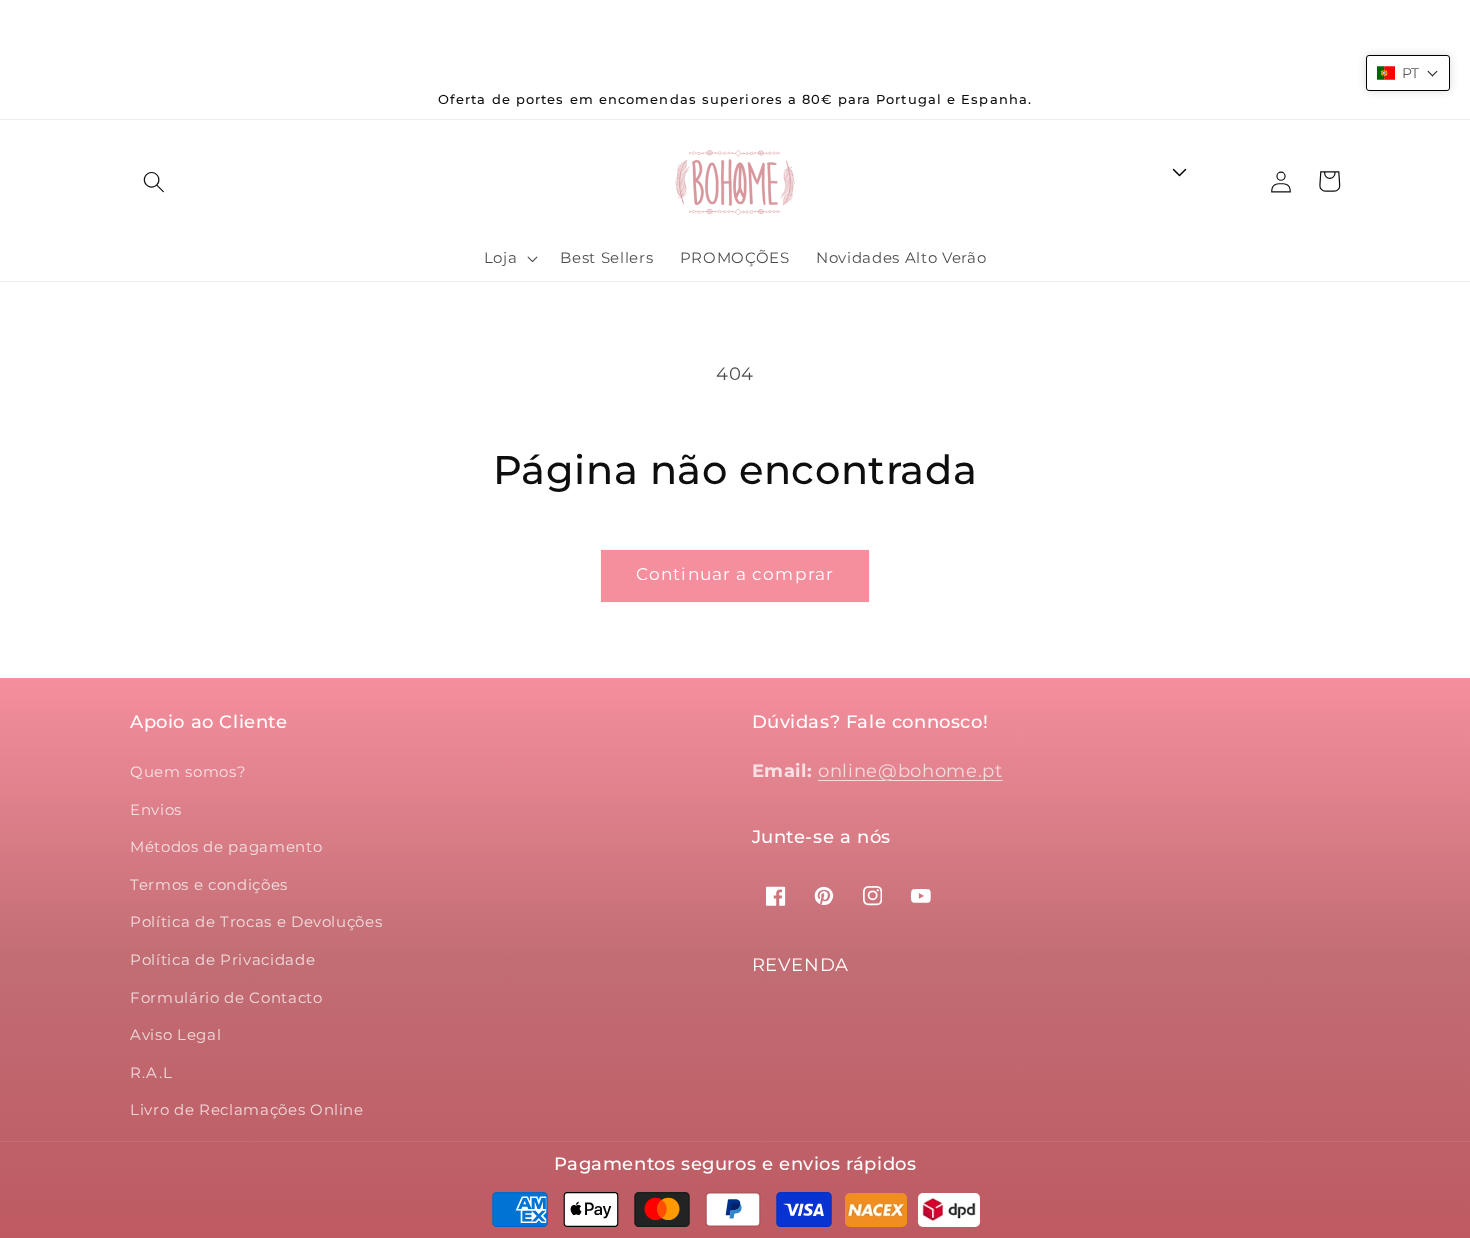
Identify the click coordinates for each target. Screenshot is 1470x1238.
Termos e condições (209, 884)
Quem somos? (188, 771)
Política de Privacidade (222, 959)
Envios (156, 809)
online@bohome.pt (910, 770)
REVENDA (801, 965)
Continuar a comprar (735, 574)
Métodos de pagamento (226, 846)
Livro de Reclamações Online (247, 1109)
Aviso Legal (175, 1034)
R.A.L (151, 1072)
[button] (154, 182)
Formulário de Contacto (226, 997)
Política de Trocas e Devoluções (256, 921)
